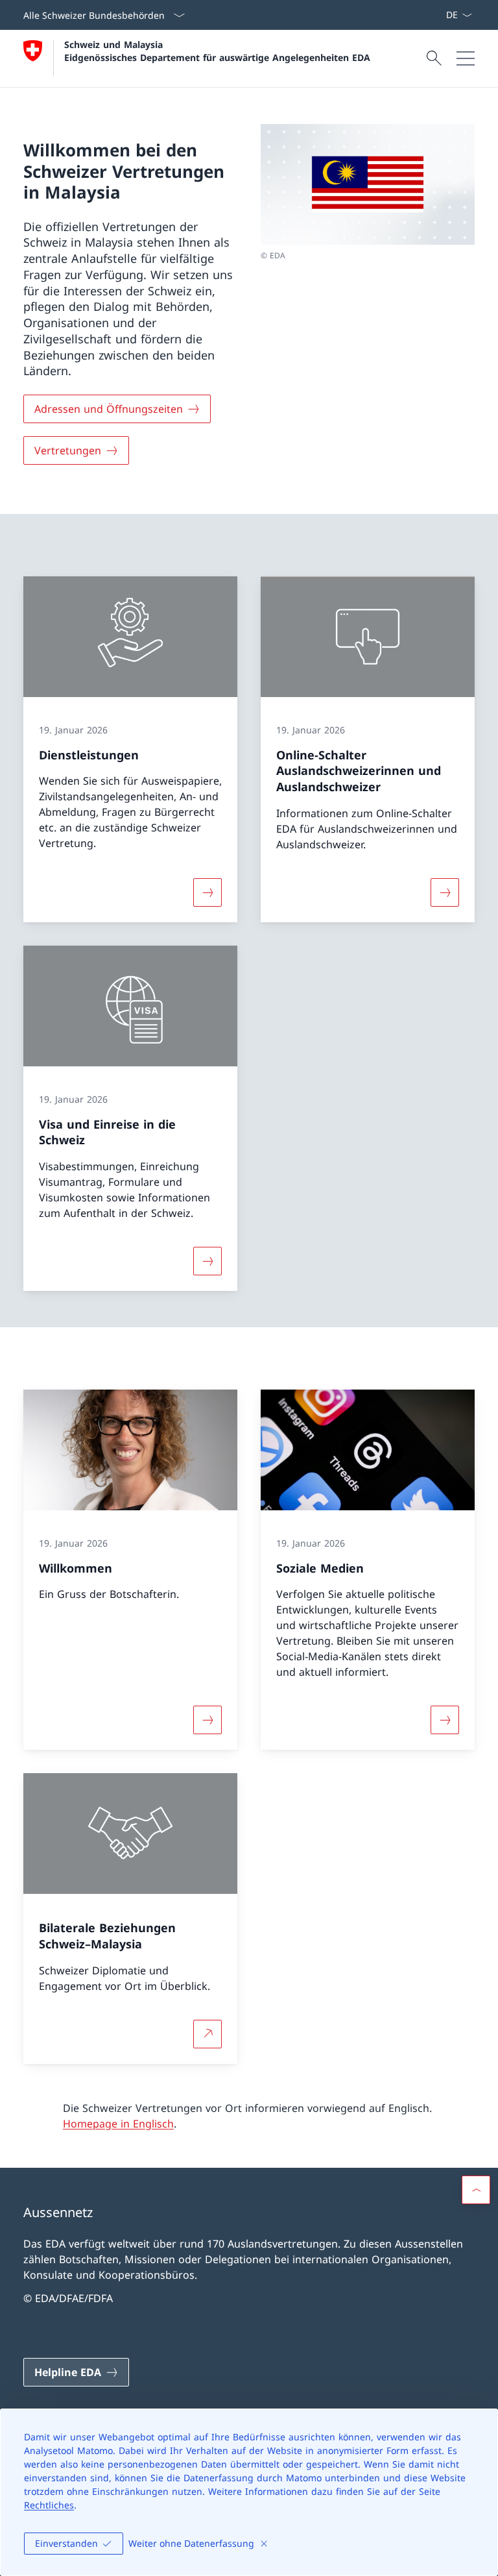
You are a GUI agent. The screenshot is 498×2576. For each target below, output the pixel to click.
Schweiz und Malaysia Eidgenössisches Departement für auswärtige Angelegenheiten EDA (217, 51)
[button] (476, 2190)
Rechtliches (49, 2505)
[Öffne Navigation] (466, 58)
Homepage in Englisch (118, 2124)
